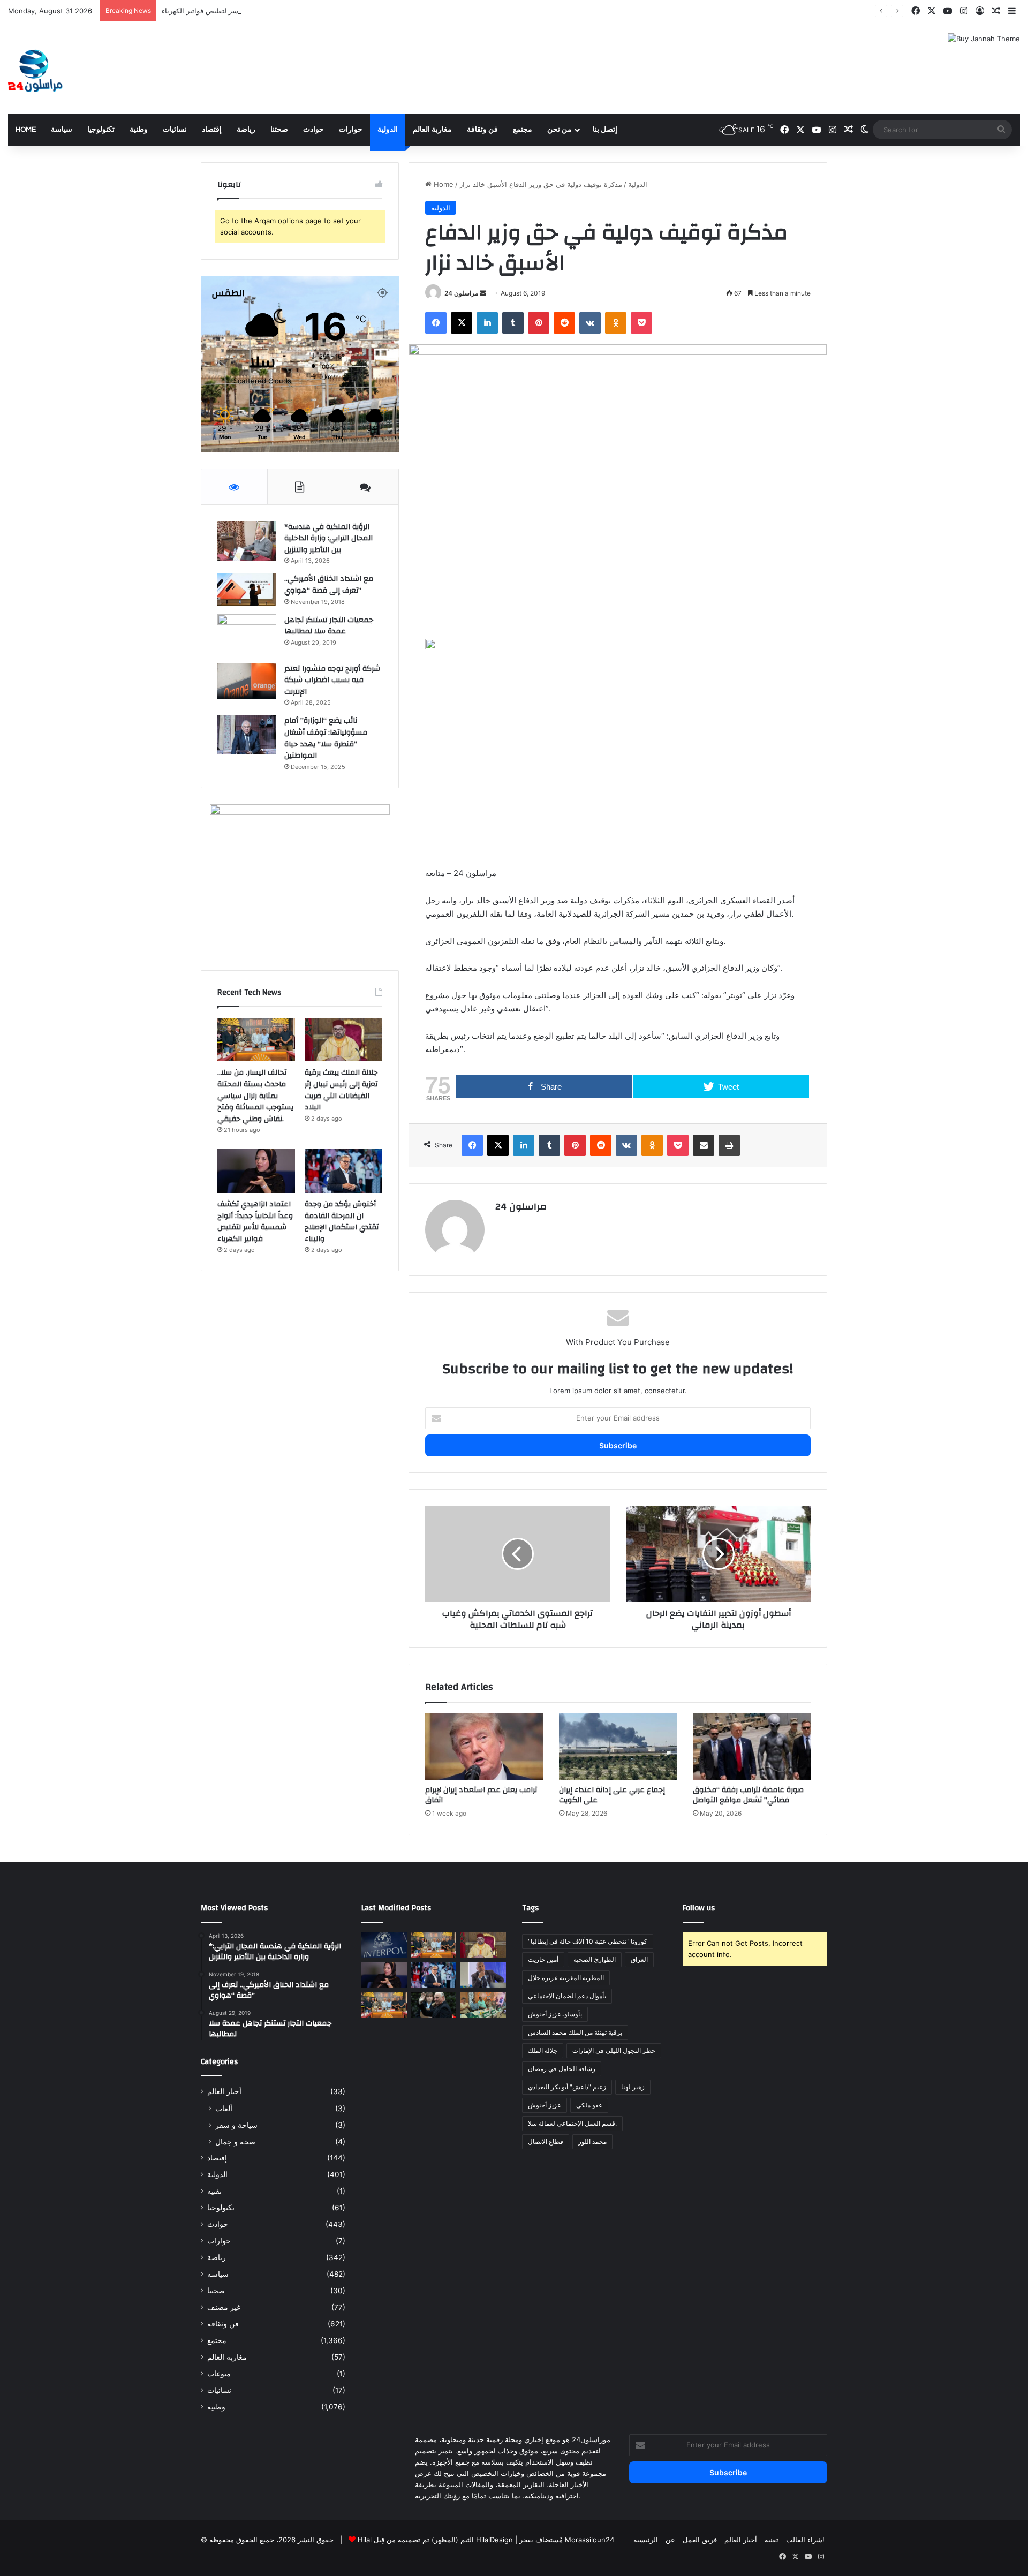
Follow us (699, 1908)
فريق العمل (700, 2540)
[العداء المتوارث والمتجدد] (483, 1975)
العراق (639, 1959)
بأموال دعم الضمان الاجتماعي (567, 1996)
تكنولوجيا (101, 130)
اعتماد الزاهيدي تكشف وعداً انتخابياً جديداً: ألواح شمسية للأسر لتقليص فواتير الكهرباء (287, 11)
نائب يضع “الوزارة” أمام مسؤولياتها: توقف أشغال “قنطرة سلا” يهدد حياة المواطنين (326, 738)
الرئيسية (646, 2540)
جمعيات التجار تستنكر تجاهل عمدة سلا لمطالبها (329, 626)
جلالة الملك (543, 2050)
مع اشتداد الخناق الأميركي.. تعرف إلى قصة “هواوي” (329, 585)
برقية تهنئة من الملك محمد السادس (575, 2032)
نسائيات (175, 130)
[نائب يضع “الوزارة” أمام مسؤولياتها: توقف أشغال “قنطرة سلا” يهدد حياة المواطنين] (247, 734)
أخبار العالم (224, 2091)
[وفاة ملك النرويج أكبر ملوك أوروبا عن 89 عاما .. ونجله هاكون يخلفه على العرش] (434, 2005)
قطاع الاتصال (546, 2141)
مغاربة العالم (432, 130)
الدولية (388, 130)
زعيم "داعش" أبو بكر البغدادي (567, 2087)
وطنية (139, 130)
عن (670, 2540)
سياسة (62, 130)
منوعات (219, 2374)
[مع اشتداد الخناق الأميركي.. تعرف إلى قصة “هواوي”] (247, 590)
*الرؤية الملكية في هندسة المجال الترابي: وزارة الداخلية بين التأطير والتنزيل (328, 538)
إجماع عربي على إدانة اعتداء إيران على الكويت (612, 1795)
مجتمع (523, 130)
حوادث (313, 130)
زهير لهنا (633, 2087)
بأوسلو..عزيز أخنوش (555, 2014)
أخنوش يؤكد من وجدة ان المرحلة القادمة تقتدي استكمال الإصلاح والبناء (342, 1222)
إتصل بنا (605, 130)
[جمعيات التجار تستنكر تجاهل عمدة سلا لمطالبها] (247, 635)
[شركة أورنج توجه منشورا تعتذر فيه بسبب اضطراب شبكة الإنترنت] (247, 681)
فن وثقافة (482, 130)
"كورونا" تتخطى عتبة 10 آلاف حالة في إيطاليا (588, 1941)
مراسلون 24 (461, 293)
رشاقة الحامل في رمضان (562, 2069)
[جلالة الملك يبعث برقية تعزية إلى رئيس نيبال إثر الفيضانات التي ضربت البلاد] (343, 1040)
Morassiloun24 (589, 2540)
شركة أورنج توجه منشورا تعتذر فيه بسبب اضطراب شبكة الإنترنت (332, 680)
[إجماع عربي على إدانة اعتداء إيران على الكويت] (618, 1747)
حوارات (351, 130)
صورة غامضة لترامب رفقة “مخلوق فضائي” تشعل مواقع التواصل (748, 1795)
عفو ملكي (589, 2105)
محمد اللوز (592, 2141)
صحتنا (279, 130)
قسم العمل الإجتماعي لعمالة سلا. (572, 2123)
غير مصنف (224, 2307)
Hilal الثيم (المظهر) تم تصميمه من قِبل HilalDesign (435, 2540)
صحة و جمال (235, 2141)
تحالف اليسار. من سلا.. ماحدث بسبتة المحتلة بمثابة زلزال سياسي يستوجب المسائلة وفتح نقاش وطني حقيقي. (255, 1096)
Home (26, 130)
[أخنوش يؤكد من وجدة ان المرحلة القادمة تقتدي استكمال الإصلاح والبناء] (343, 1171)
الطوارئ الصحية (595, 1959)
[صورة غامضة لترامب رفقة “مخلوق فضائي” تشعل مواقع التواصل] (752, 1747)
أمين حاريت (543, 1959)
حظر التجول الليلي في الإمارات (614, 2050)
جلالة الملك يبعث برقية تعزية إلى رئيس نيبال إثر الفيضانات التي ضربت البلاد (341, 1090)
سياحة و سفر (236, 2125)
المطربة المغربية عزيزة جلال (566, 1978)
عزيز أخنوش (545, 2105)
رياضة (246, 130)
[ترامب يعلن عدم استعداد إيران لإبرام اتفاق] (484, 1747)
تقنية (214, 2191)
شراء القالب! (805, 2540)
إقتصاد (212, 130)
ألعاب (224, 2108)
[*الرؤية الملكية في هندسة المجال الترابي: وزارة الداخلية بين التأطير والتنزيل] (247, 541)
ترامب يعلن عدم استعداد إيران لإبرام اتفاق (481, 1795)
